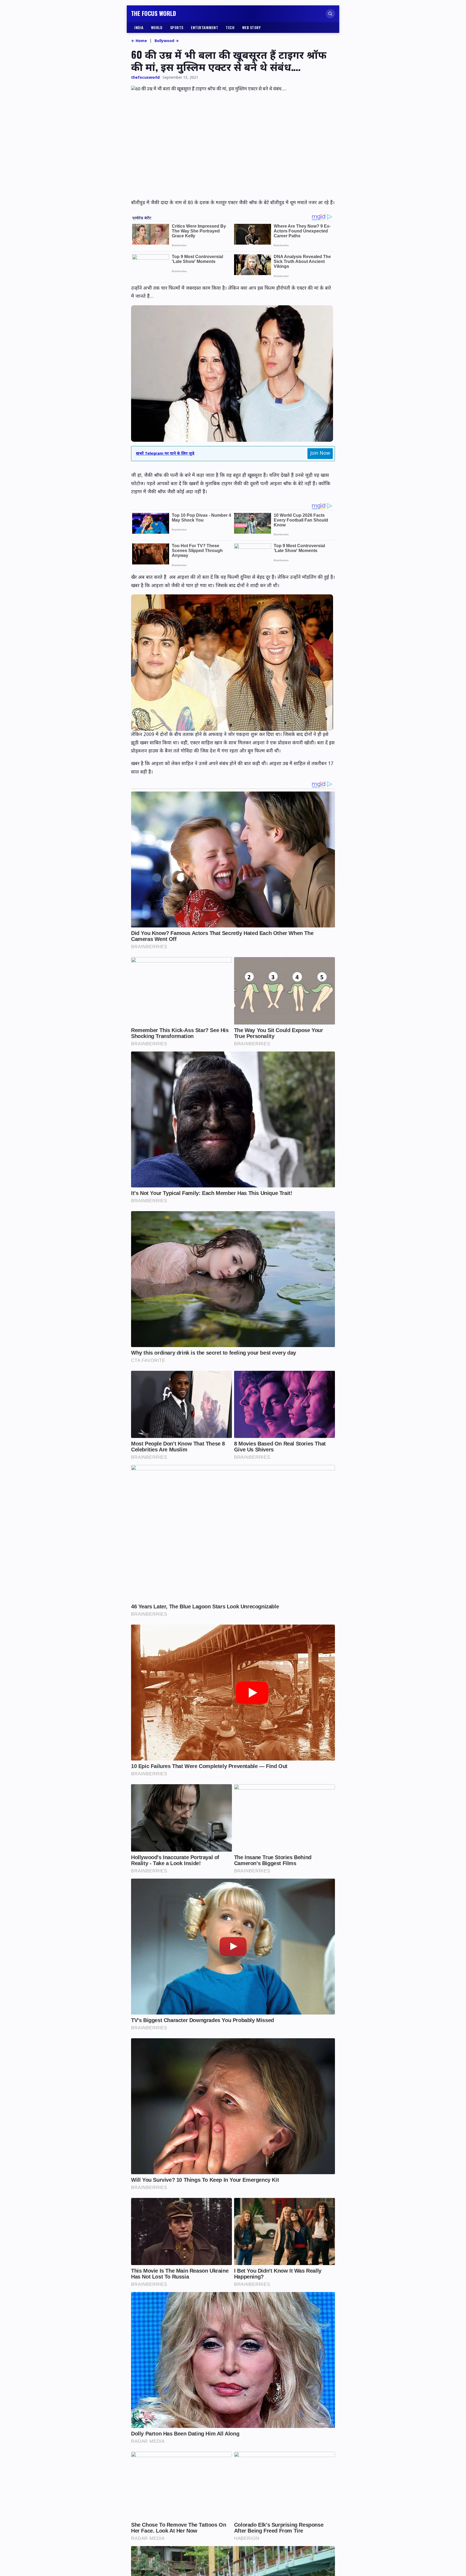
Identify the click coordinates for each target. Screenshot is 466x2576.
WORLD (157, 27)
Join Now (320, 453)
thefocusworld (145, 78)
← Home (139, 41)
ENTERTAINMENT (205, 27)
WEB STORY (251, 27)
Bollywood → (167, 41)
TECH (230, 27)
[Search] (330, 14)
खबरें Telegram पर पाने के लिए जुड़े (165, 454)
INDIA (139, 27)
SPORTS (177, 27)
